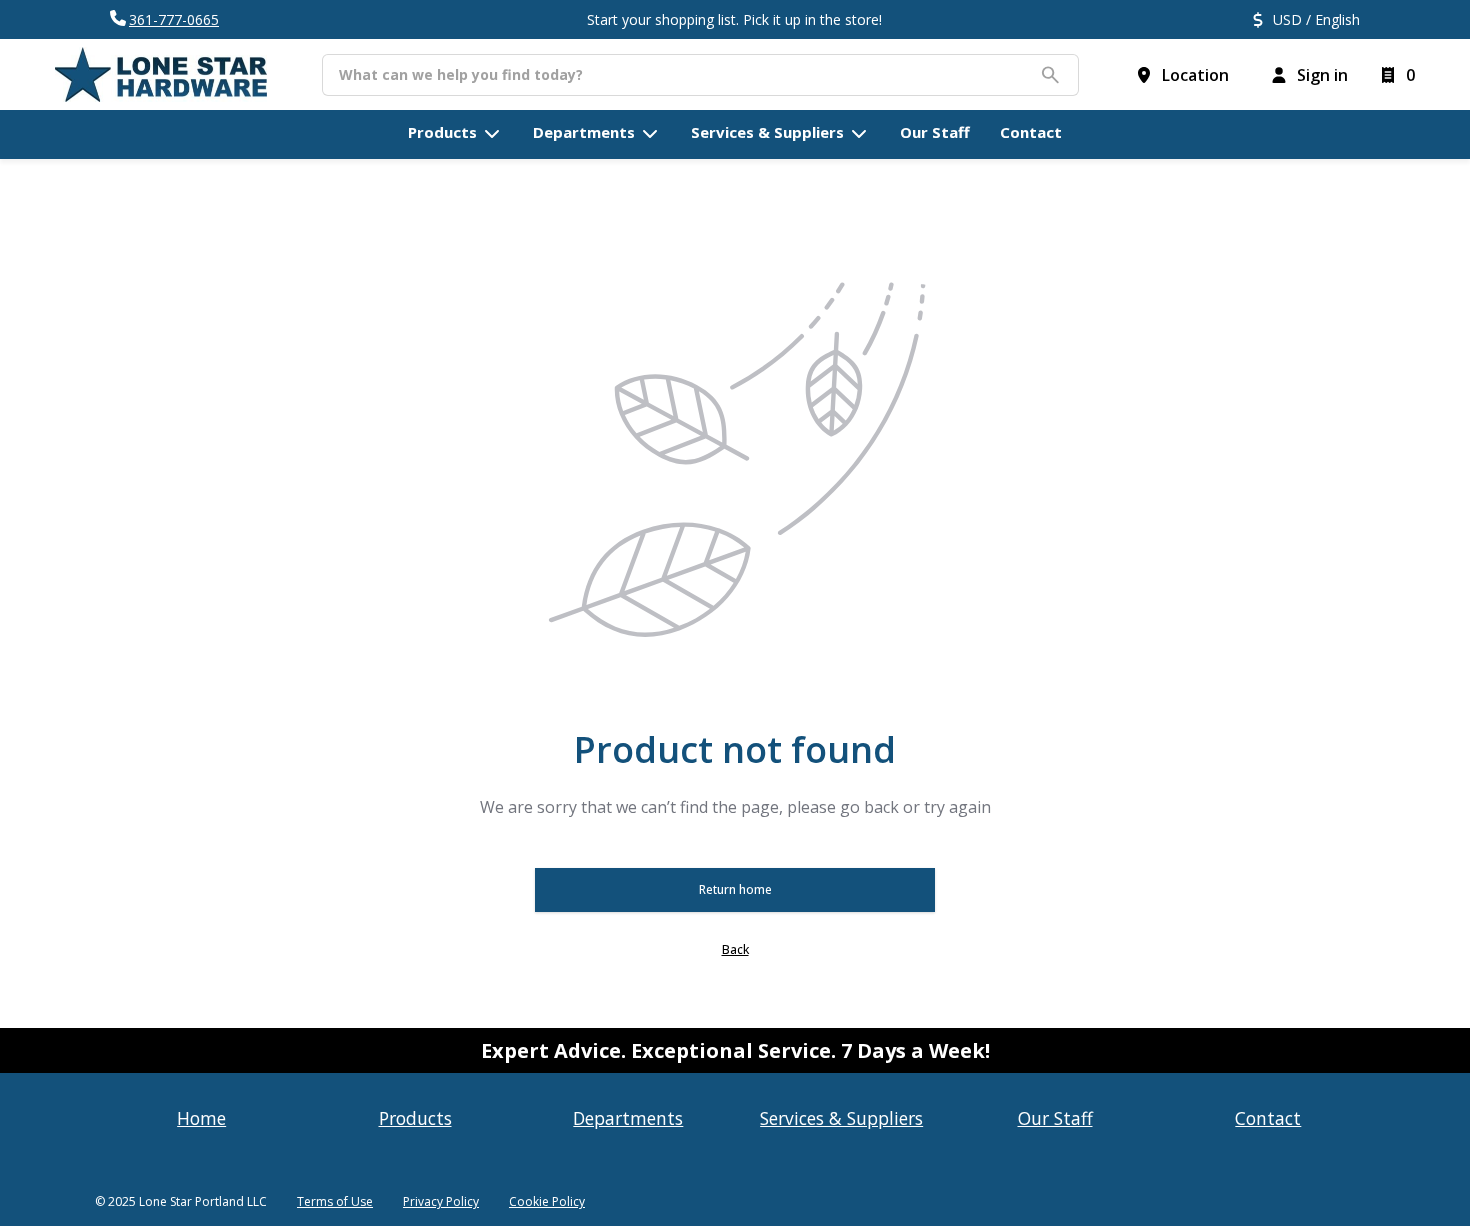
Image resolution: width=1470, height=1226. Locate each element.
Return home (735, 889)
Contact (1268, 1118)
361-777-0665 (174, 19)
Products (415, 1118)
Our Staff (1055, 1118)
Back (735, 949)
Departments (628, 1118)
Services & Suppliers (841, 1118)
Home (201, 1118)
